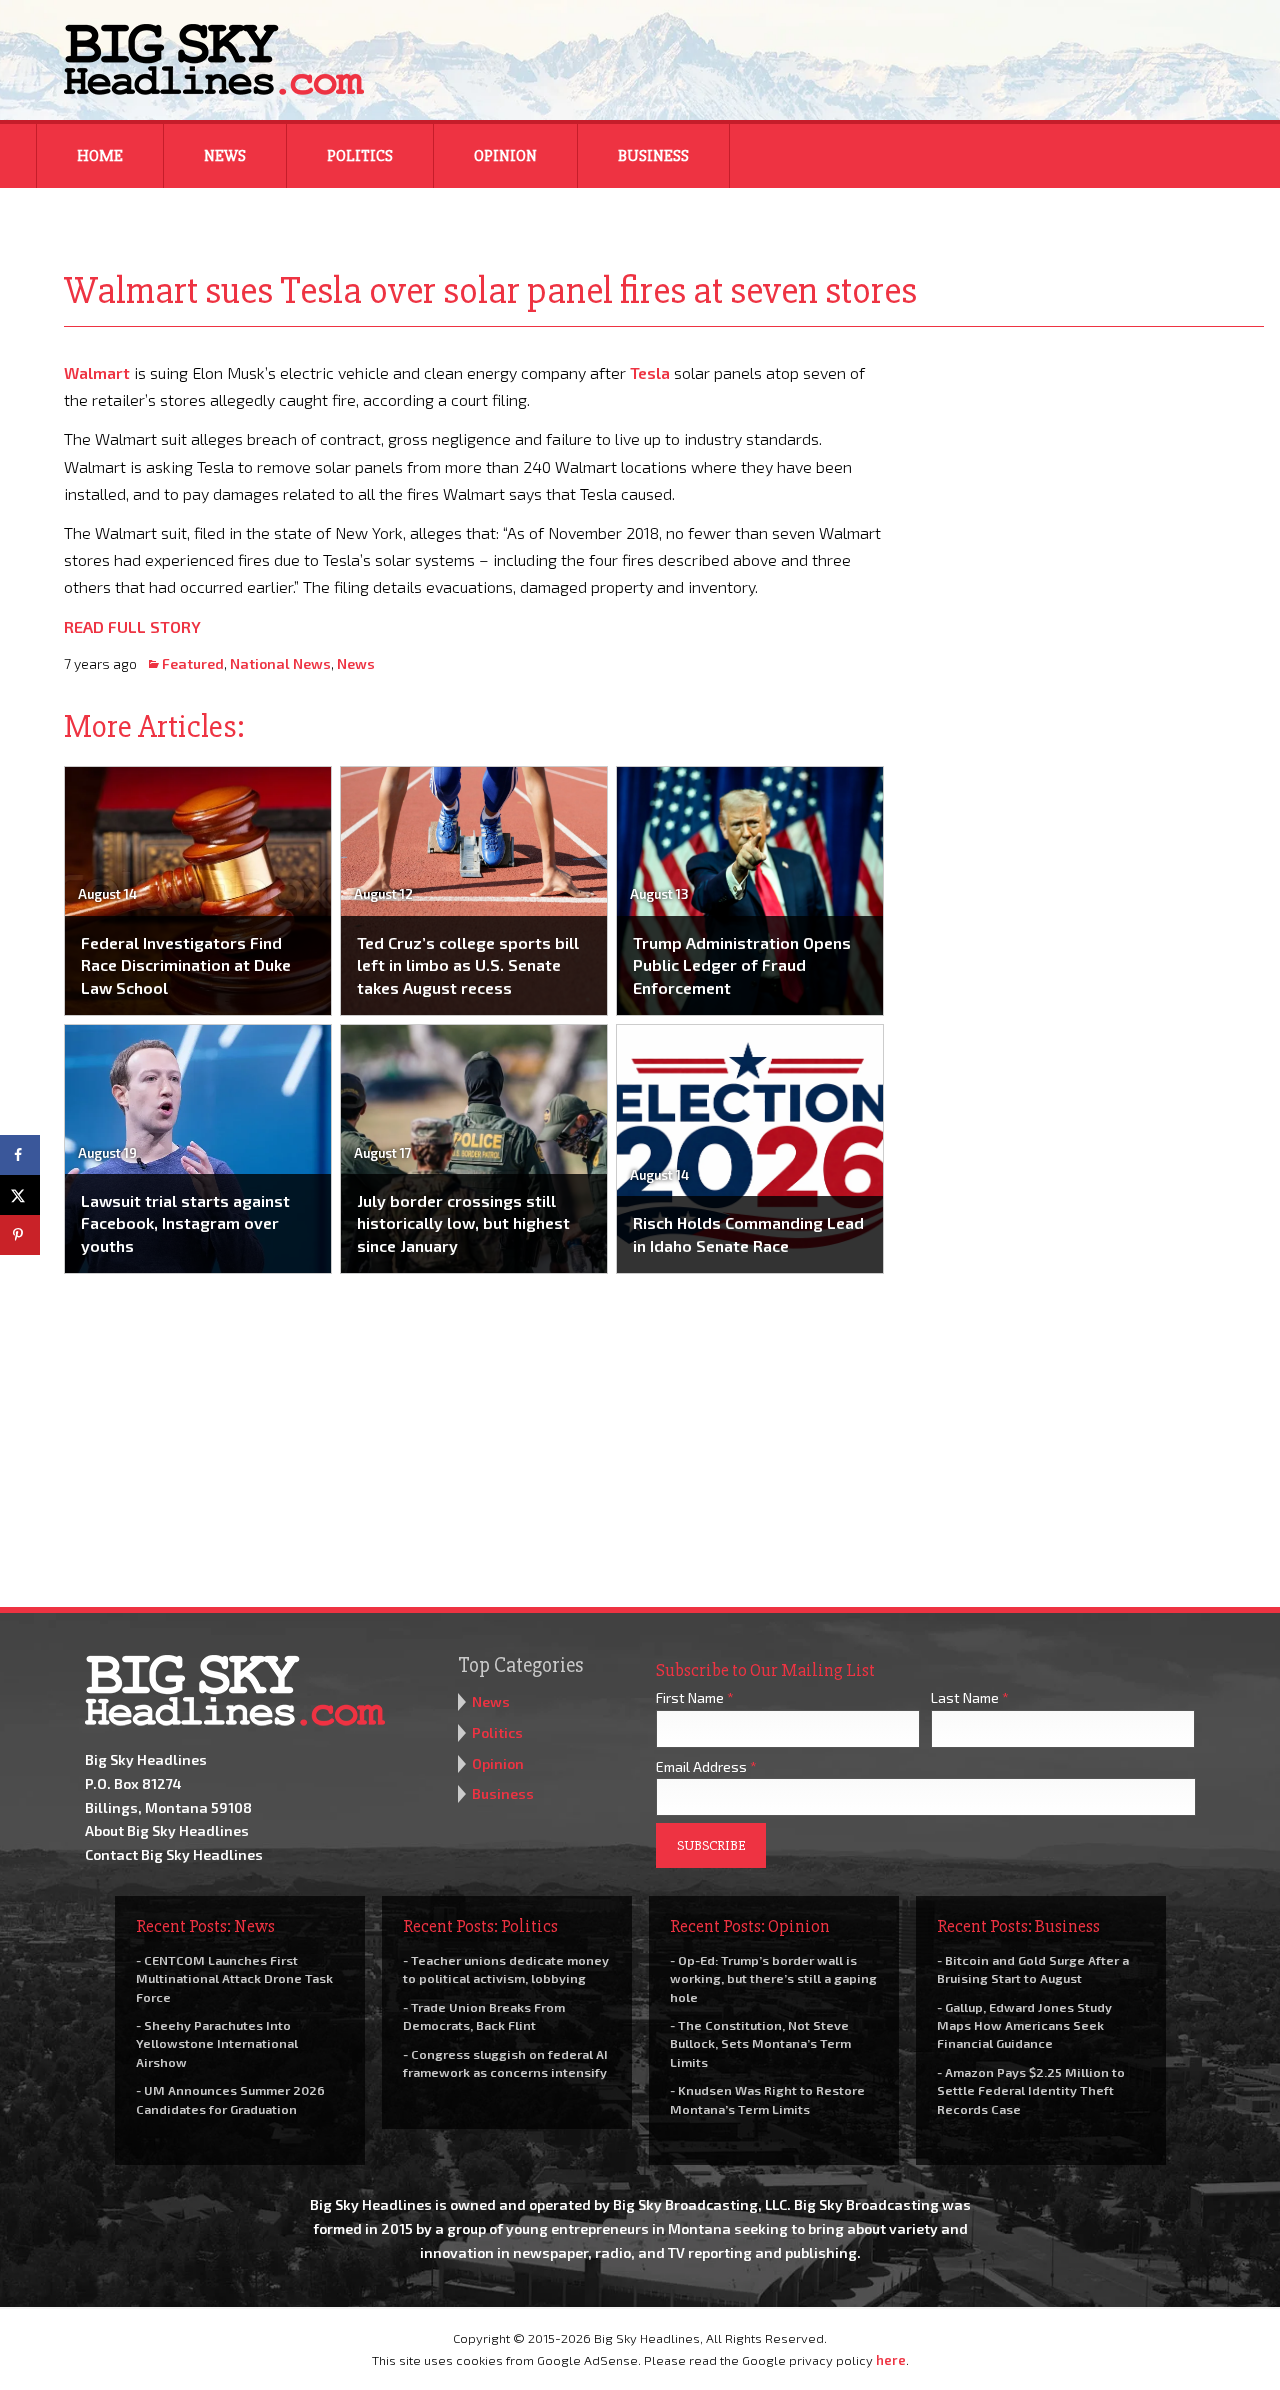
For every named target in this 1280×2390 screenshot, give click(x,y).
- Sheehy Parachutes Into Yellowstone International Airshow (217, 2043)
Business (653, 156)
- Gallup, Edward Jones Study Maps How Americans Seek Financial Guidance (1024, 2025)
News (225, 156)
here (891, 2360)
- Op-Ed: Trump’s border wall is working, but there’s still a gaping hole (773, 1978)
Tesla (650, 372)
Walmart (97, 372)
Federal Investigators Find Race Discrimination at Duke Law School (186, 965)
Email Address (706, 1766)
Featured (193, 663)
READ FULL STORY (132, 626)
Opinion (505, 156)
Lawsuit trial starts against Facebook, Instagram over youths (185, 1223)
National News (280, 663)
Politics (360, 156)
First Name (695, 1697)
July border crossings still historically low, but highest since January (463, 1223)
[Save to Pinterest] (20, 1235)
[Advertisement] (1088, 484)
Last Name (970, 1697)
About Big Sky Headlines (167, 1830)
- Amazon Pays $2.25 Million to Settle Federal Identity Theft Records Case (1031, 2090)
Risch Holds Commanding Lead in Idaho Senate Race (748, 1233)
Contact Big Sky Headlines (174, 1854)
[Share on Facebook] (20, 1155)
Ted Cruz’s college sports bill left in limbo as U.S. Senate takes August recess (468, 965)
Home (100, 156)
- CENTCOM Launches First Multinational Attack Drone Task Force (234, 1978)
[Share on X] (20, 1195)
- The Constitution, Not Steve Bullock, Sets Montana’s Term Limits (760, 2043)
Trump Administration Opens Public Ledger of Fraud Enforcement (742, 965)
